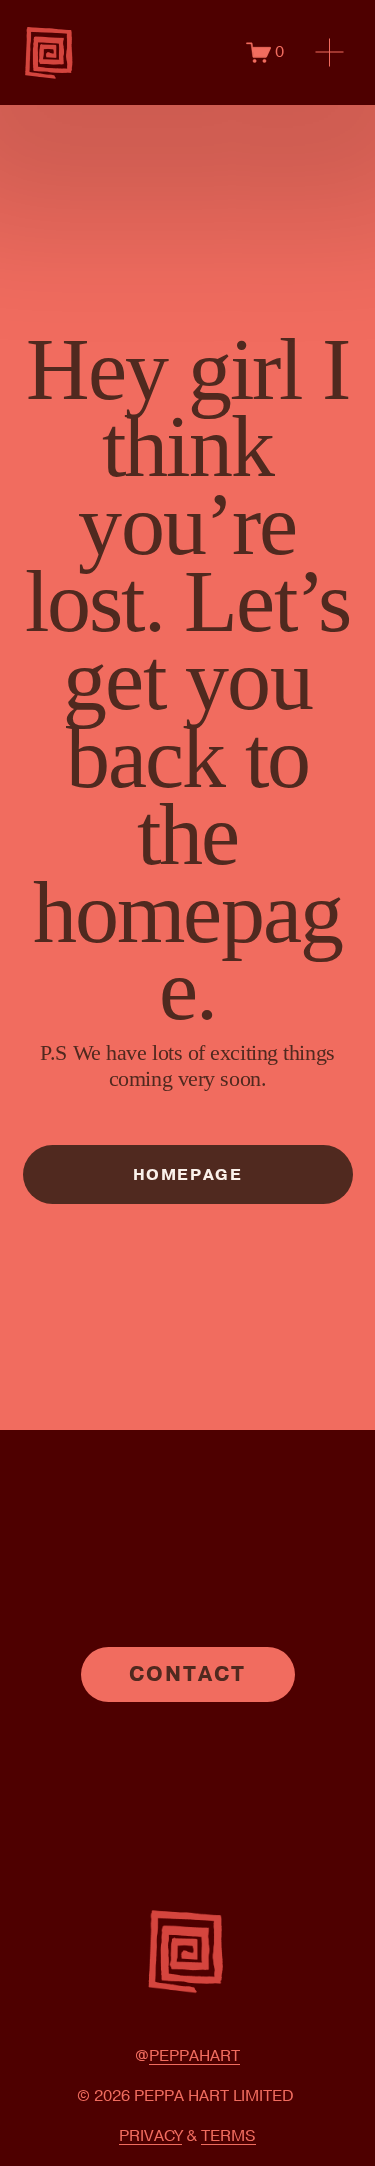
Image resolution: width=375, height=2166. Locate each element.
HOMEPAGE (188, 1175)
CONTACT (188, 1674)
